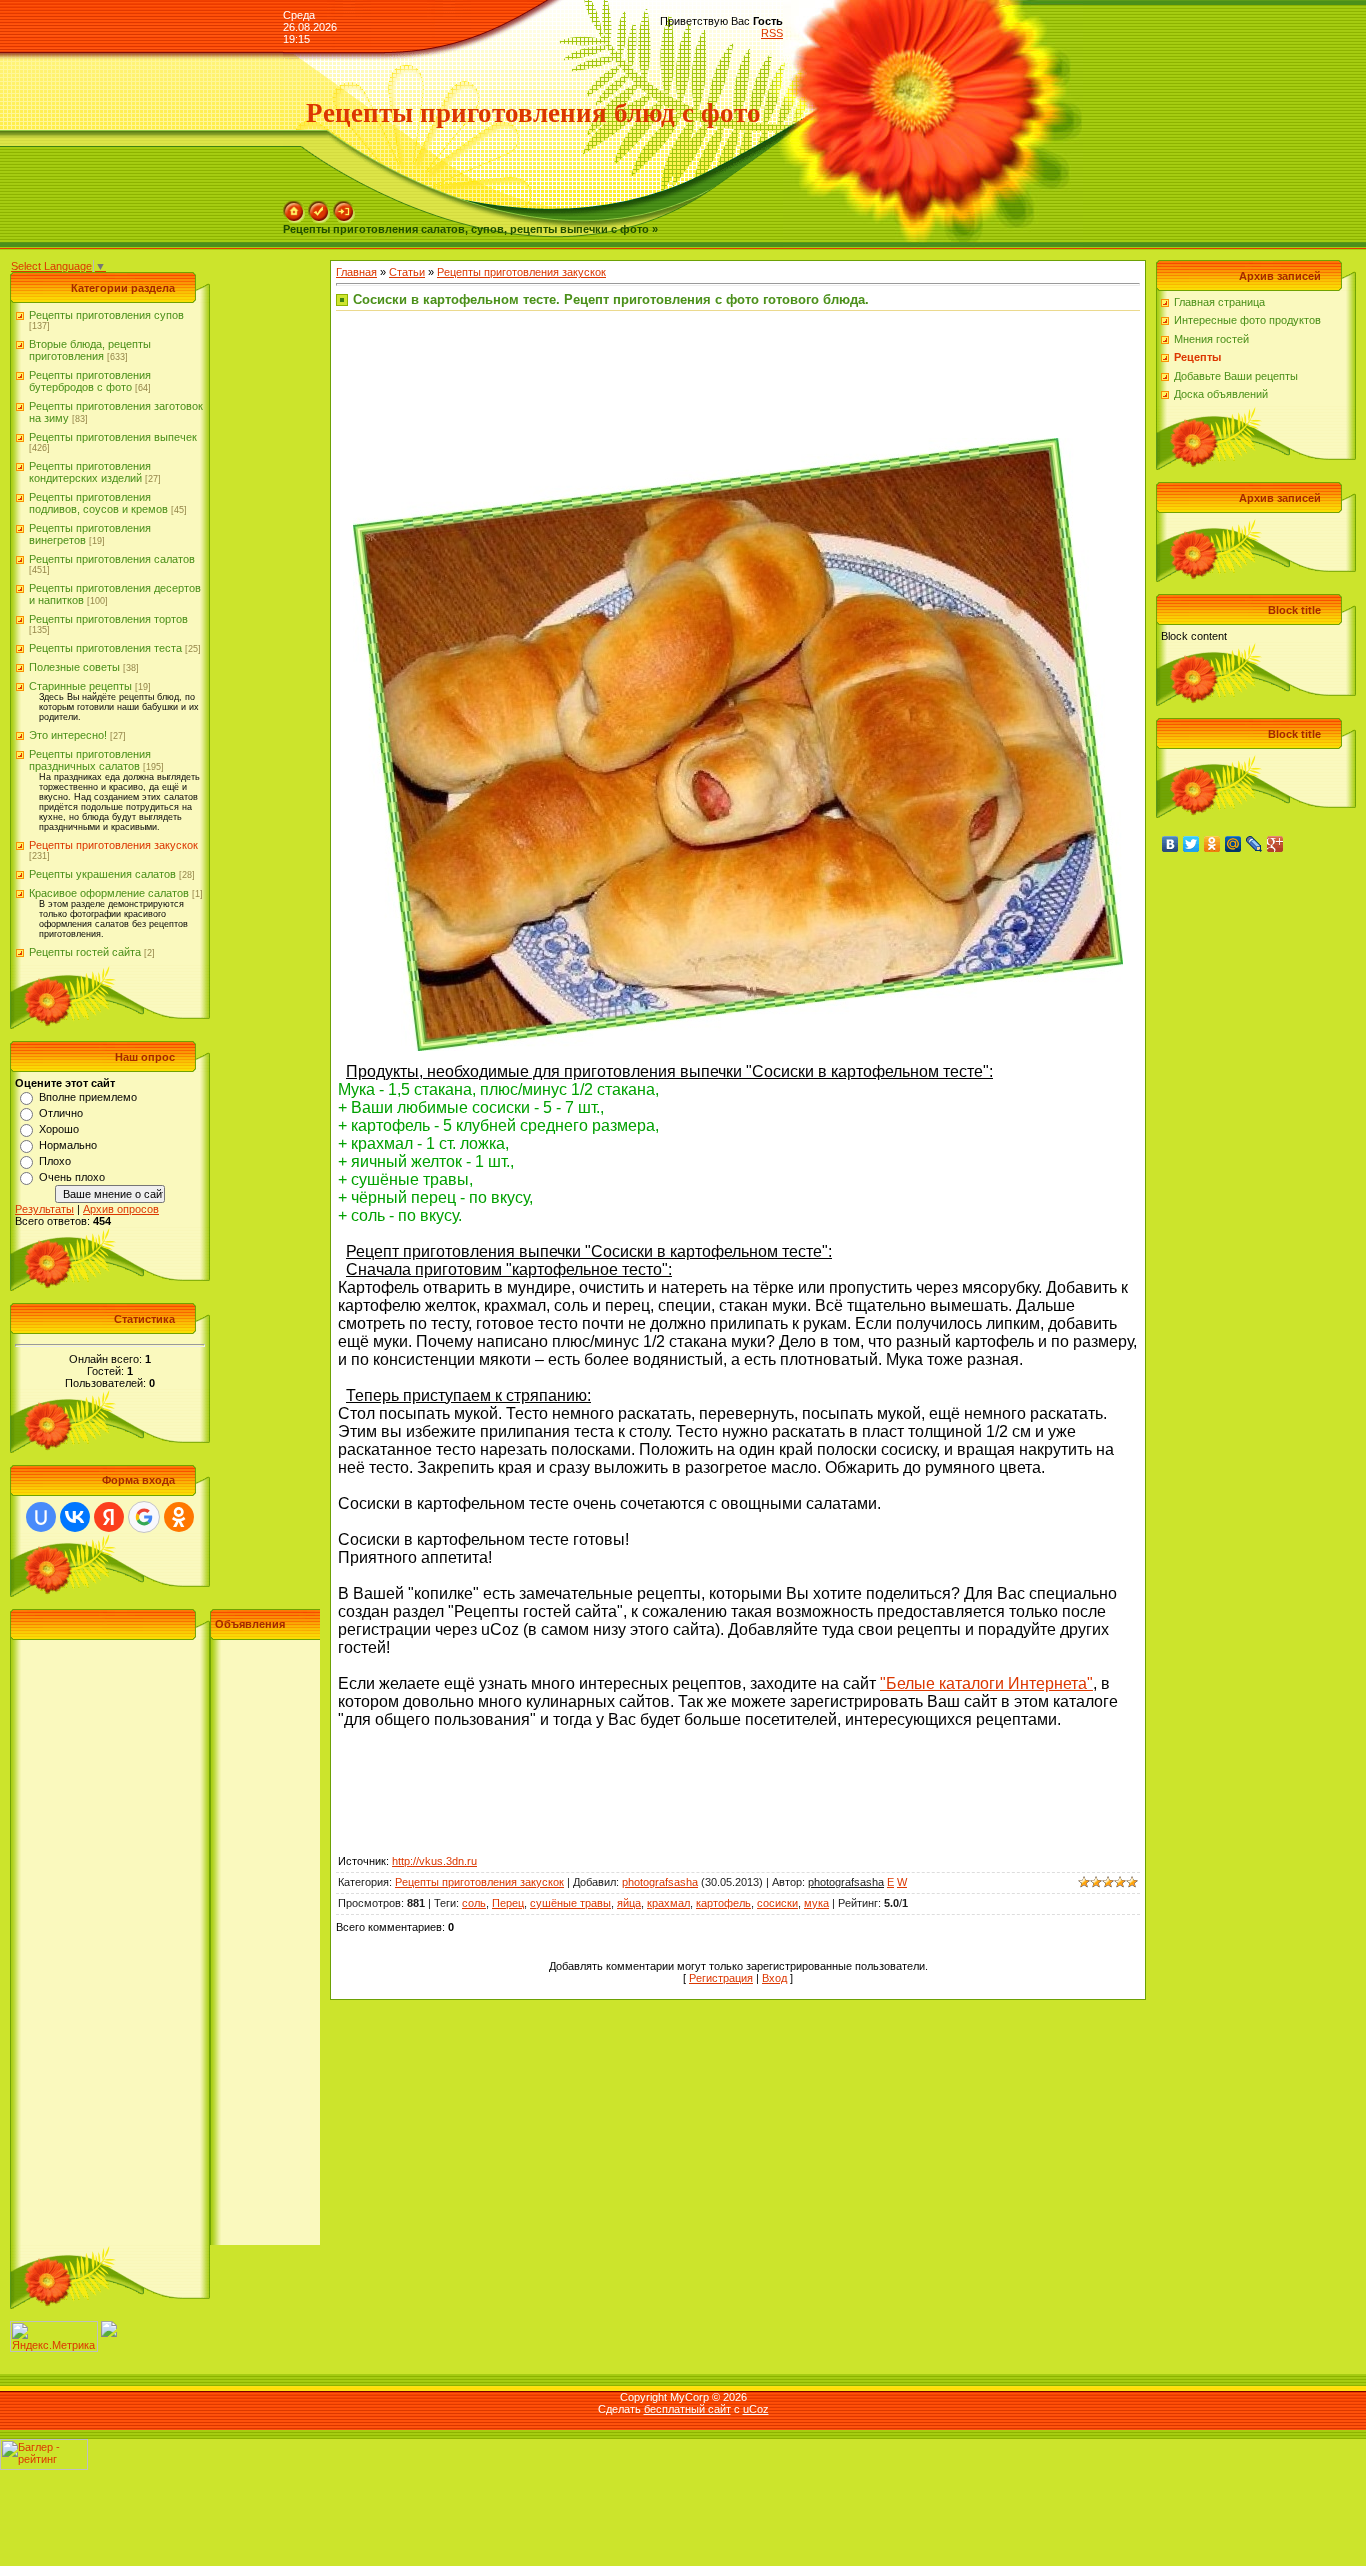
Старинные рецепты (80, 686)
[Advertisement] (165, 1945)
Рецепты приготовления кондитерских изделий (90, 472)
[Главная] (294, 207)
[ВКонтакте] (1170, 844)
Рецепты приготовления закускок (113, 845)
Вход (774, 1978)
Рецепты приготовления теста (105, 648)
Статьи (407, 272)
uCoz (756, 2409)
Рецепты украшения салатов (102, 874)
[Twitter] (1191, 844)
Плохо (55, 1161)
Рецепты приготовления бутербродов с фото (90, 381)
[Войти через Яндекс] (109, 1517)
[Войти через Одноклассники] (179, 1517)
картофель (723, 1903)
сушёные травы (570, 1903)
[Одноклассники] (1212, 844)
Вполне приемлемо (88, 1097)
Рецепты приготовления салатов (112, 559)
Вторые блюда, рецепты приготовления (90, 350)
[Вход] (344, 207)
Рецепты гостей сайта (85, 952)
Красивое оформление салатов (109, 893)
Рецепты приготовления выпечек (113, 437)
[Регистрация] (319, 207)
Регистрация (721, 1978)
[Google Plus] (1275, 844)
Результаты (44, 1209)
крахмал (668, 1903)
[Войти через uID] (41, 1517)
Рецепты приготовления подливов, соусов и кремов (98, 503)
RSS (772, 33)
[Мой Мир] (1233, 844)
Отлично (61, 1113)
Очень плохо (72, 1177)
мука (816, 1903)
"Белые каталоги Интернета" (986, 1683)
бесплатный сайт (687, 2409)
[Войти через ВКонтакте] (75, 1517)
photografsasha (660, 1882)
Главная (356, 272)
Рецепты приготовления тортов (108, 619)
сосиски (777, 1903)
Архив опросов (121, 1209)
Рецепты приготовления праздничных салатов (90, 760)
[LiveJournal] (1254, 844)
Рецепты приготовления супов (106, 315)
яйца (629, 1903)
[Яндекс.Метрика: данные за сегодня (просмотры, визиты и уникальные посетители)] (54, 2336)
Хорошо (59, 1129)
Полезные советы (74, 667)
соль (474, 1903)
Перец (508, 1903)
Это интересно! (68, 735)
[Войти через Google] (144, 1517)
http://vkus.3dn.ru (434, 1861)
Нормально (68, 1145)
